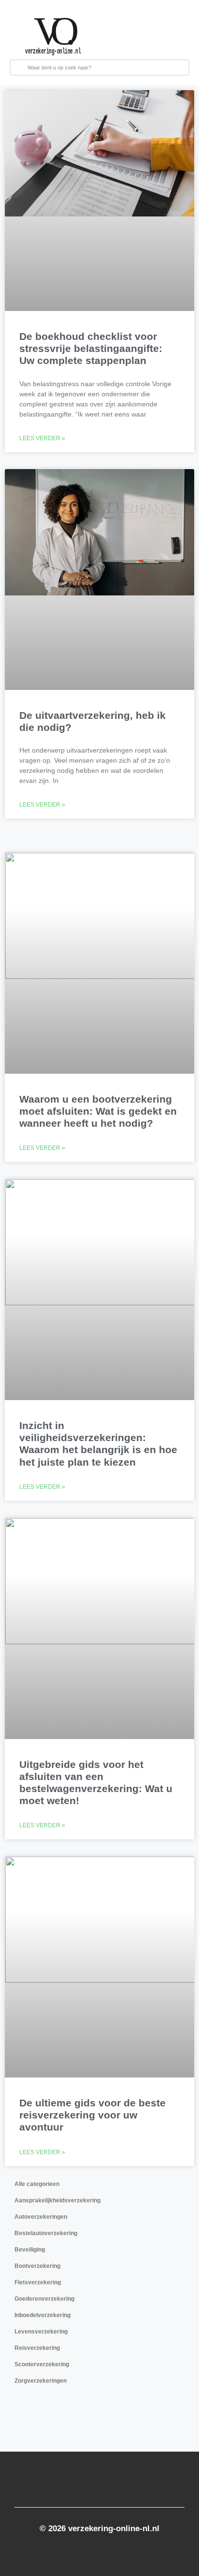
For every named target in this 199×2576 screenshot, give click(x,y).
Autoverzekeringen (41, 2217)
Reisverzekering (37, 2348)
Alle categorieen (37, 2184)
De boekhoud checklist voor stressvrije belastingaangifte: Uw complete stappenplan (91, 348)
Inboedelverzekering (43, 2315)
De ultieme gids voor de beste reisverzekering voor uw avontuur (92, 2115)
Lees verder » (42, 438)
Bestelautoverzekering (46, 2233)
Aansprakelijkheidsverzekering (57, 2200)
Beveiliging (30, 2250)
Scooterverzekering (42, 2364)
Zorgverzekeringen (41, 2381)
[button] (155, 35)
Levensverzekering (41, 2332)
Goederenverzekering (44, 2299)
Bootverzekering (37, 2266)
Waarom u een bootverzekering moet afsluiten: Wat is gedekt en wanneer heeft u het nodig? (98, 1111)
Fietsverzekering (38, 2282)
